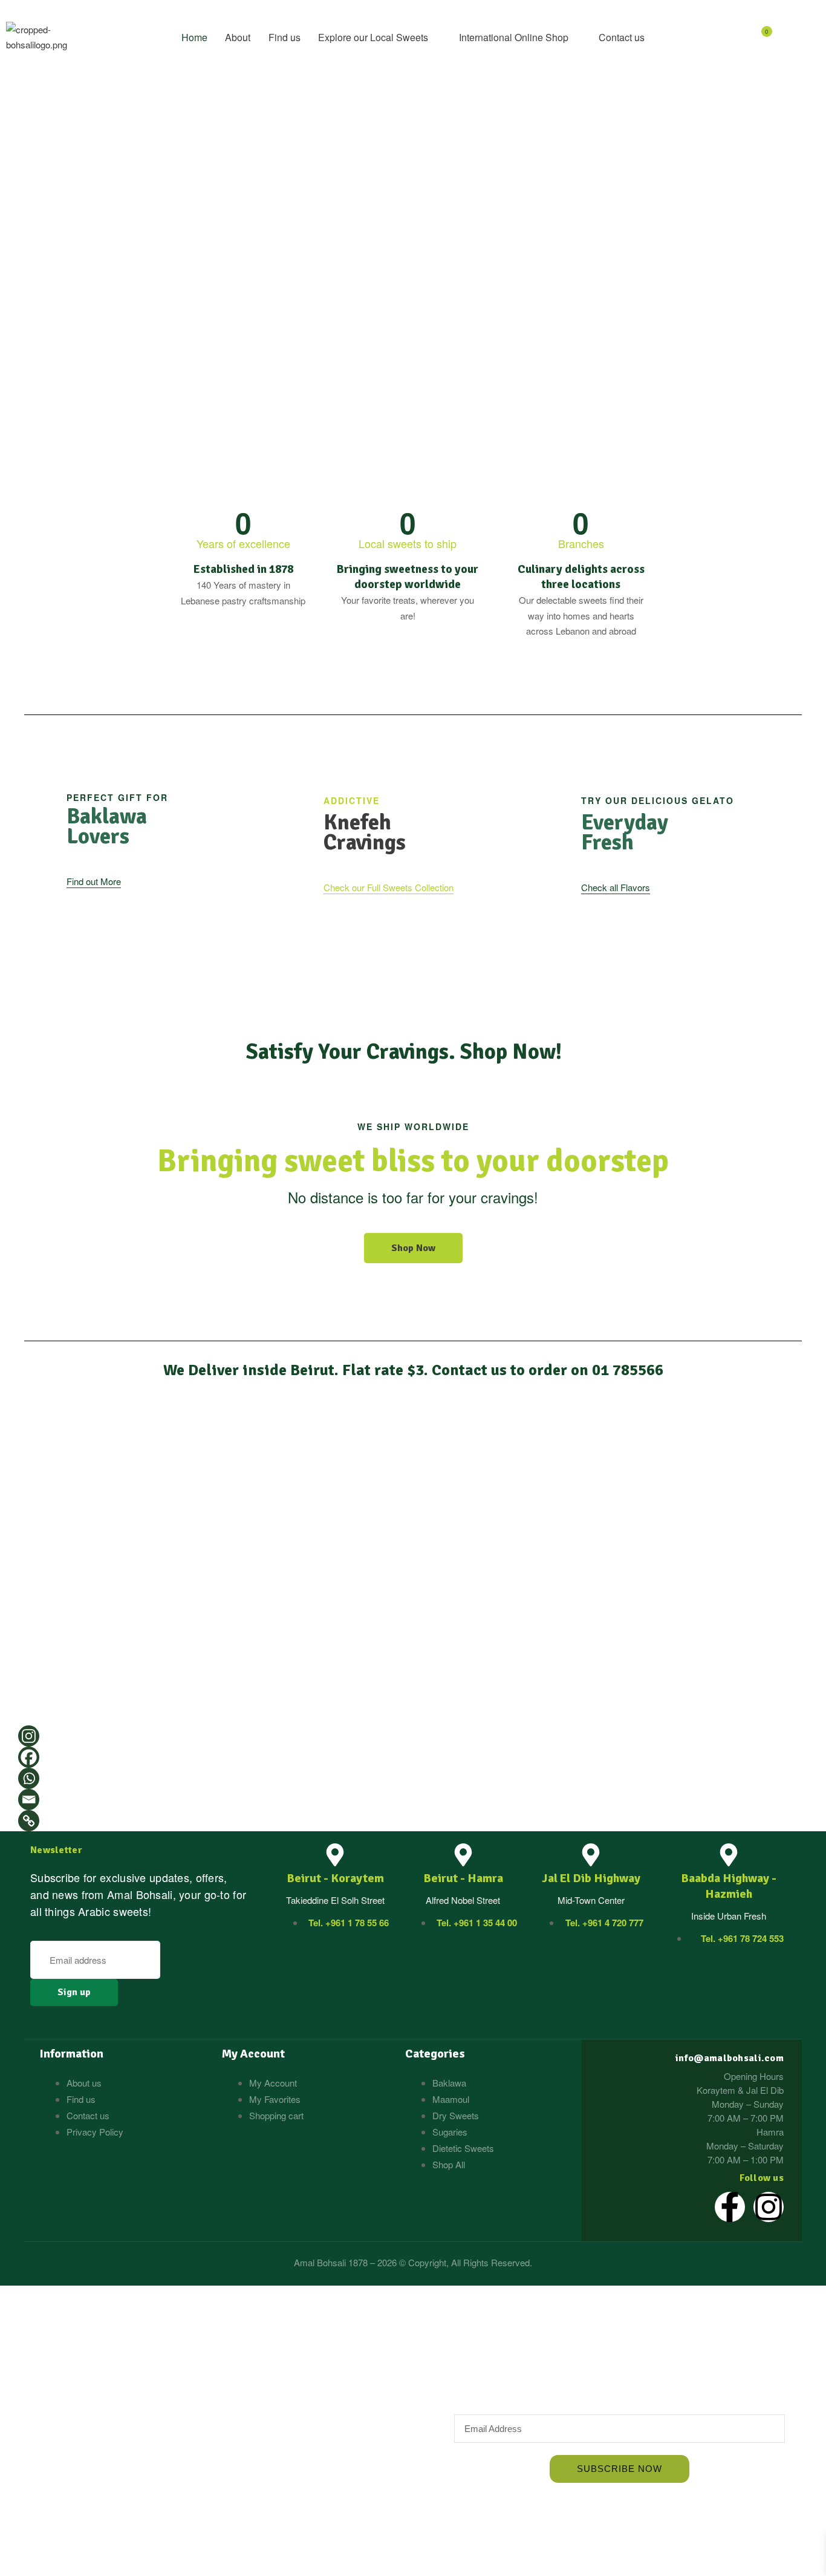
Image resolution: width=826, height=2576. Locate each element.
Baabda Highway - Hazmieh (729, 1886)
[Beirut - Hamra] (463, 1855)
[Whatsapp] (29, 1778)
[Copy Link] (29, 1821)
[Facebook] (29, 1757)
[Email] (29, 1800)
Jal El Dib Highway (591, 1878)
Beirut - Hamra (463, 1878)
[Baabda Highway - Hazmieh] (729, 1855)
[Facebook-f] (730, 2207)
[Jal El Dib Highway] (591, 1855)
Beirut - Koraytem (335, 1878)
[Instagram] (29, 1736)
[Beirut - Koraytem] (335, 1855)
